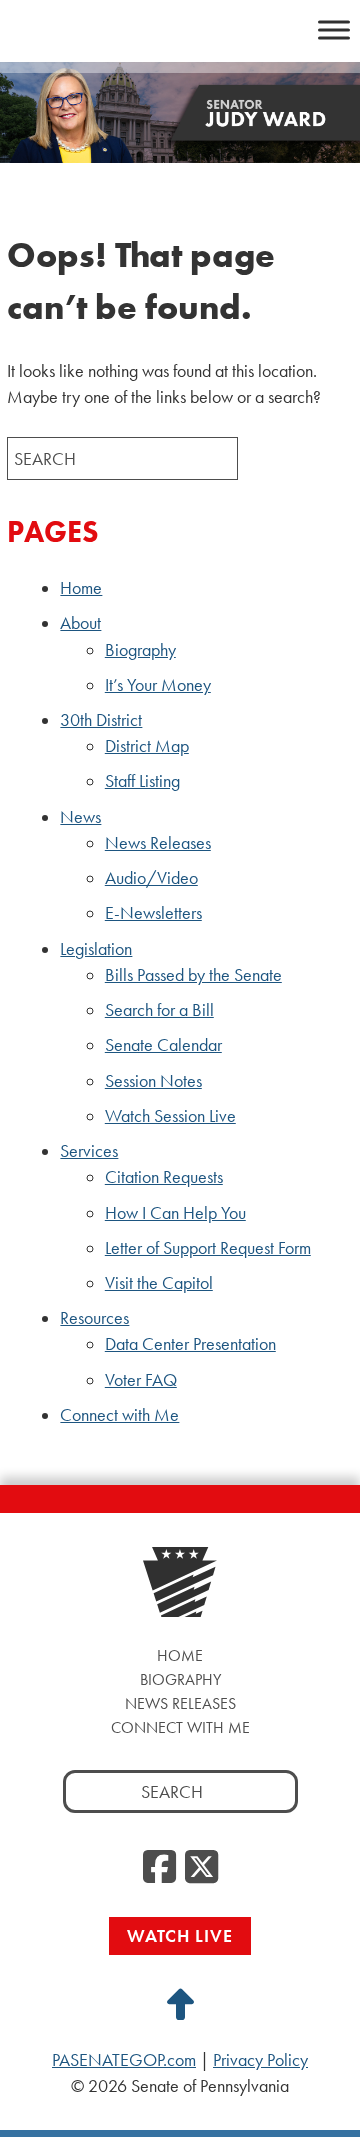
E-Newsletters (153, 913)
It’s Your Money (158, 685)
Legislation (96, 949)
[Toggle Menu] (334, 29)
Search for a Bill (159, 1010)
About (80, 623)
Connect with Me (119, 1415)
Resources (94, 1318)
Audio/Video (151, 878)
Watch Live (180, 1935)
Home (81, 588)
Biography (140, 650)
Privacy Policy (260, 2060)
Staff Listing (142, 781)
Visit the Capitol (159, 1283)
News (80, 817)
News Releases (158, 843)
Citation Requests (164, 1177)
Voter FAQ (141, 1380)
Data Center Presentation (190, 1344)
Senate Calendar (163, 1045)
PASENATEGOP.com (124, 2060)
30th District (101, 720)
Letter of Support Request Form (208, 1248)
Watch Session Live (170, 1116)
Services (89, 1151)
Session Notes (153, 1081)
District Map (147, 746)
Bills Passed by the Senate (193, 975)
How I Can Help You (175, 1213)
